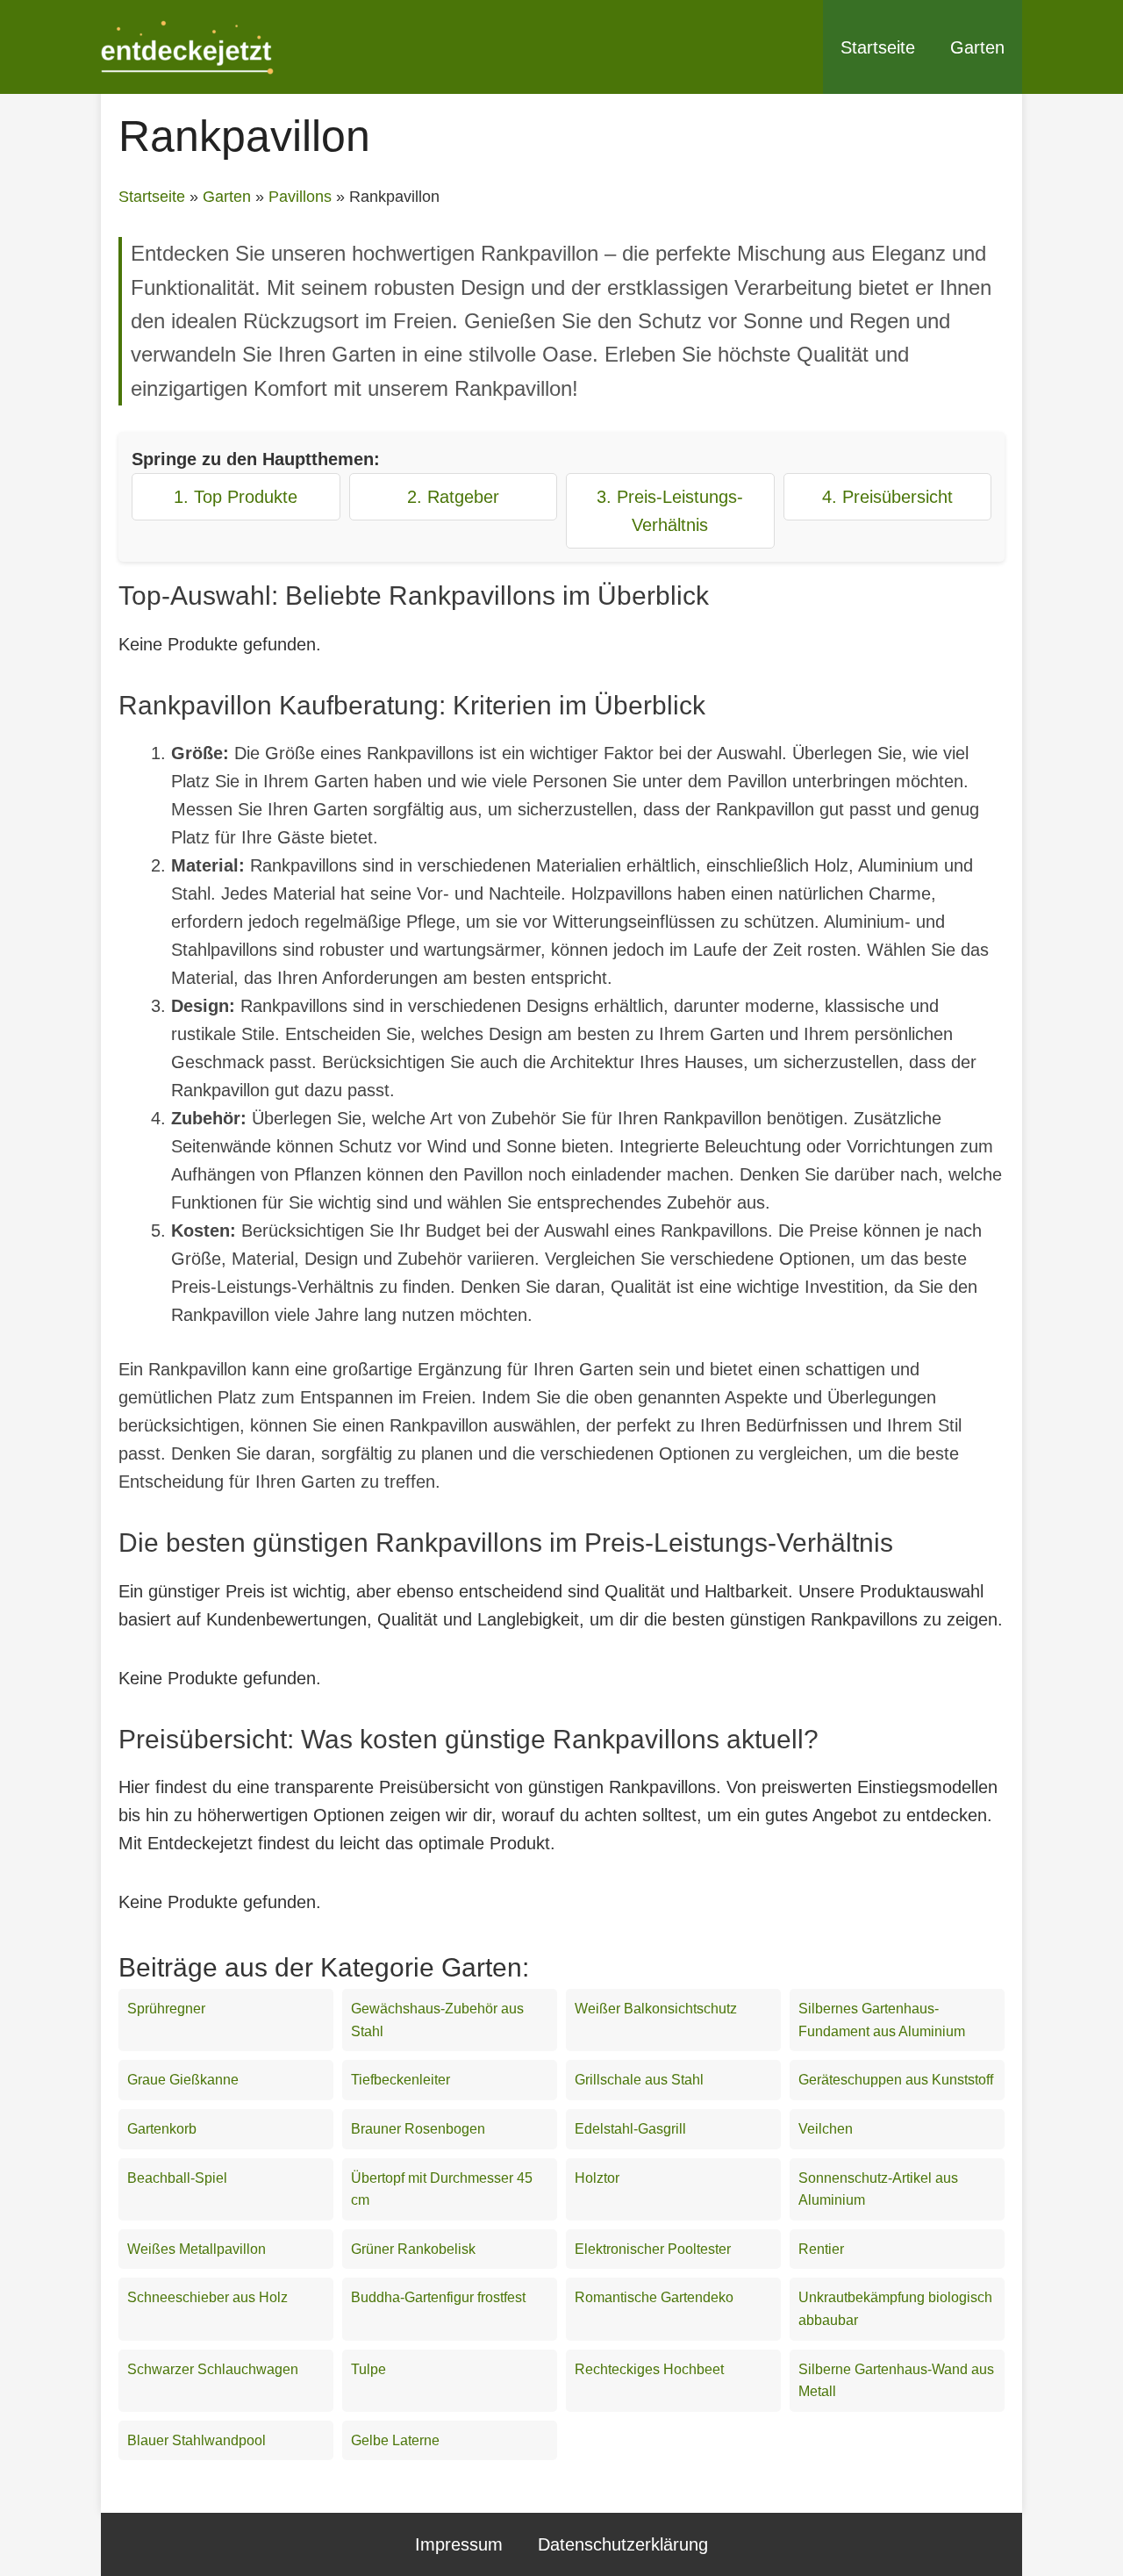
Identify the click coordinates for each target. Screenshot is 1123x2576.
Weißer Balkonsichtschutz (656, 2009)
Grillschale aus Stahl (639, 2080)
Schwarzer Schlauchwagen (213, 2369)
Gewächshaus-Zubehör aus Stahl (437, 2020)
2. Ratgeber (453, 497)
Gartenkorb (162, 2129)
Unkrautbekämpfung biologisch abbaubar (895, 2309)
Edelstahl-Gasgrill (630, 2129)
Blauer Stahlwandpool (197, 2440)
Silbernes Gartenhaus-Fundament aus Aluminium (882, 2020)
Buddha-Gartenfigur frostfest (438, 2297)
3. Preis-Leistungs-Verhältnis (670, 511)
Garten (977, 47)
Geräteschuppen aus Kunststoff (896, 2080)
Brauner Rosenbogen (418, 2129)
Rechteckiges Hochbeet (649, 2369)
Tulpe (368, 2369)
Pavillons (300, 197)
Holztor (597, 2178)
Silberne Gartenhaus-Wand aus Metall (896, 2381)
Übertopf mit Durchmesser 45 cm (442, 2189)
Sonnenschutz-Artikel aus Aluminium (878, 2189)
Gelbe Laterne (395, 2440)
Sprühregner (166, 2009)
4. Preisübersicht (887, 497)
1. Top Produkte (236, 497)
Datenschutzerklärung (623, 2544)
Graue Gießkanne (183, 2080)
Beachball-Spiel (177, 2178)
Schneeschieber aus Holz (207, 2297)
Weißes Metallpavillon (197, 2249)
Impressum (459, 2544)
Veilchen (826, 2129)
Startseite (878, 47)
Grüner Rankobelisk (413, 2249)
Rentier (821, 2249)
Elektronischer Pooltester (653, 2249)
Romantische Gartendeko (654, 2297)
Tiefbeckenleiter (401, 2080)
